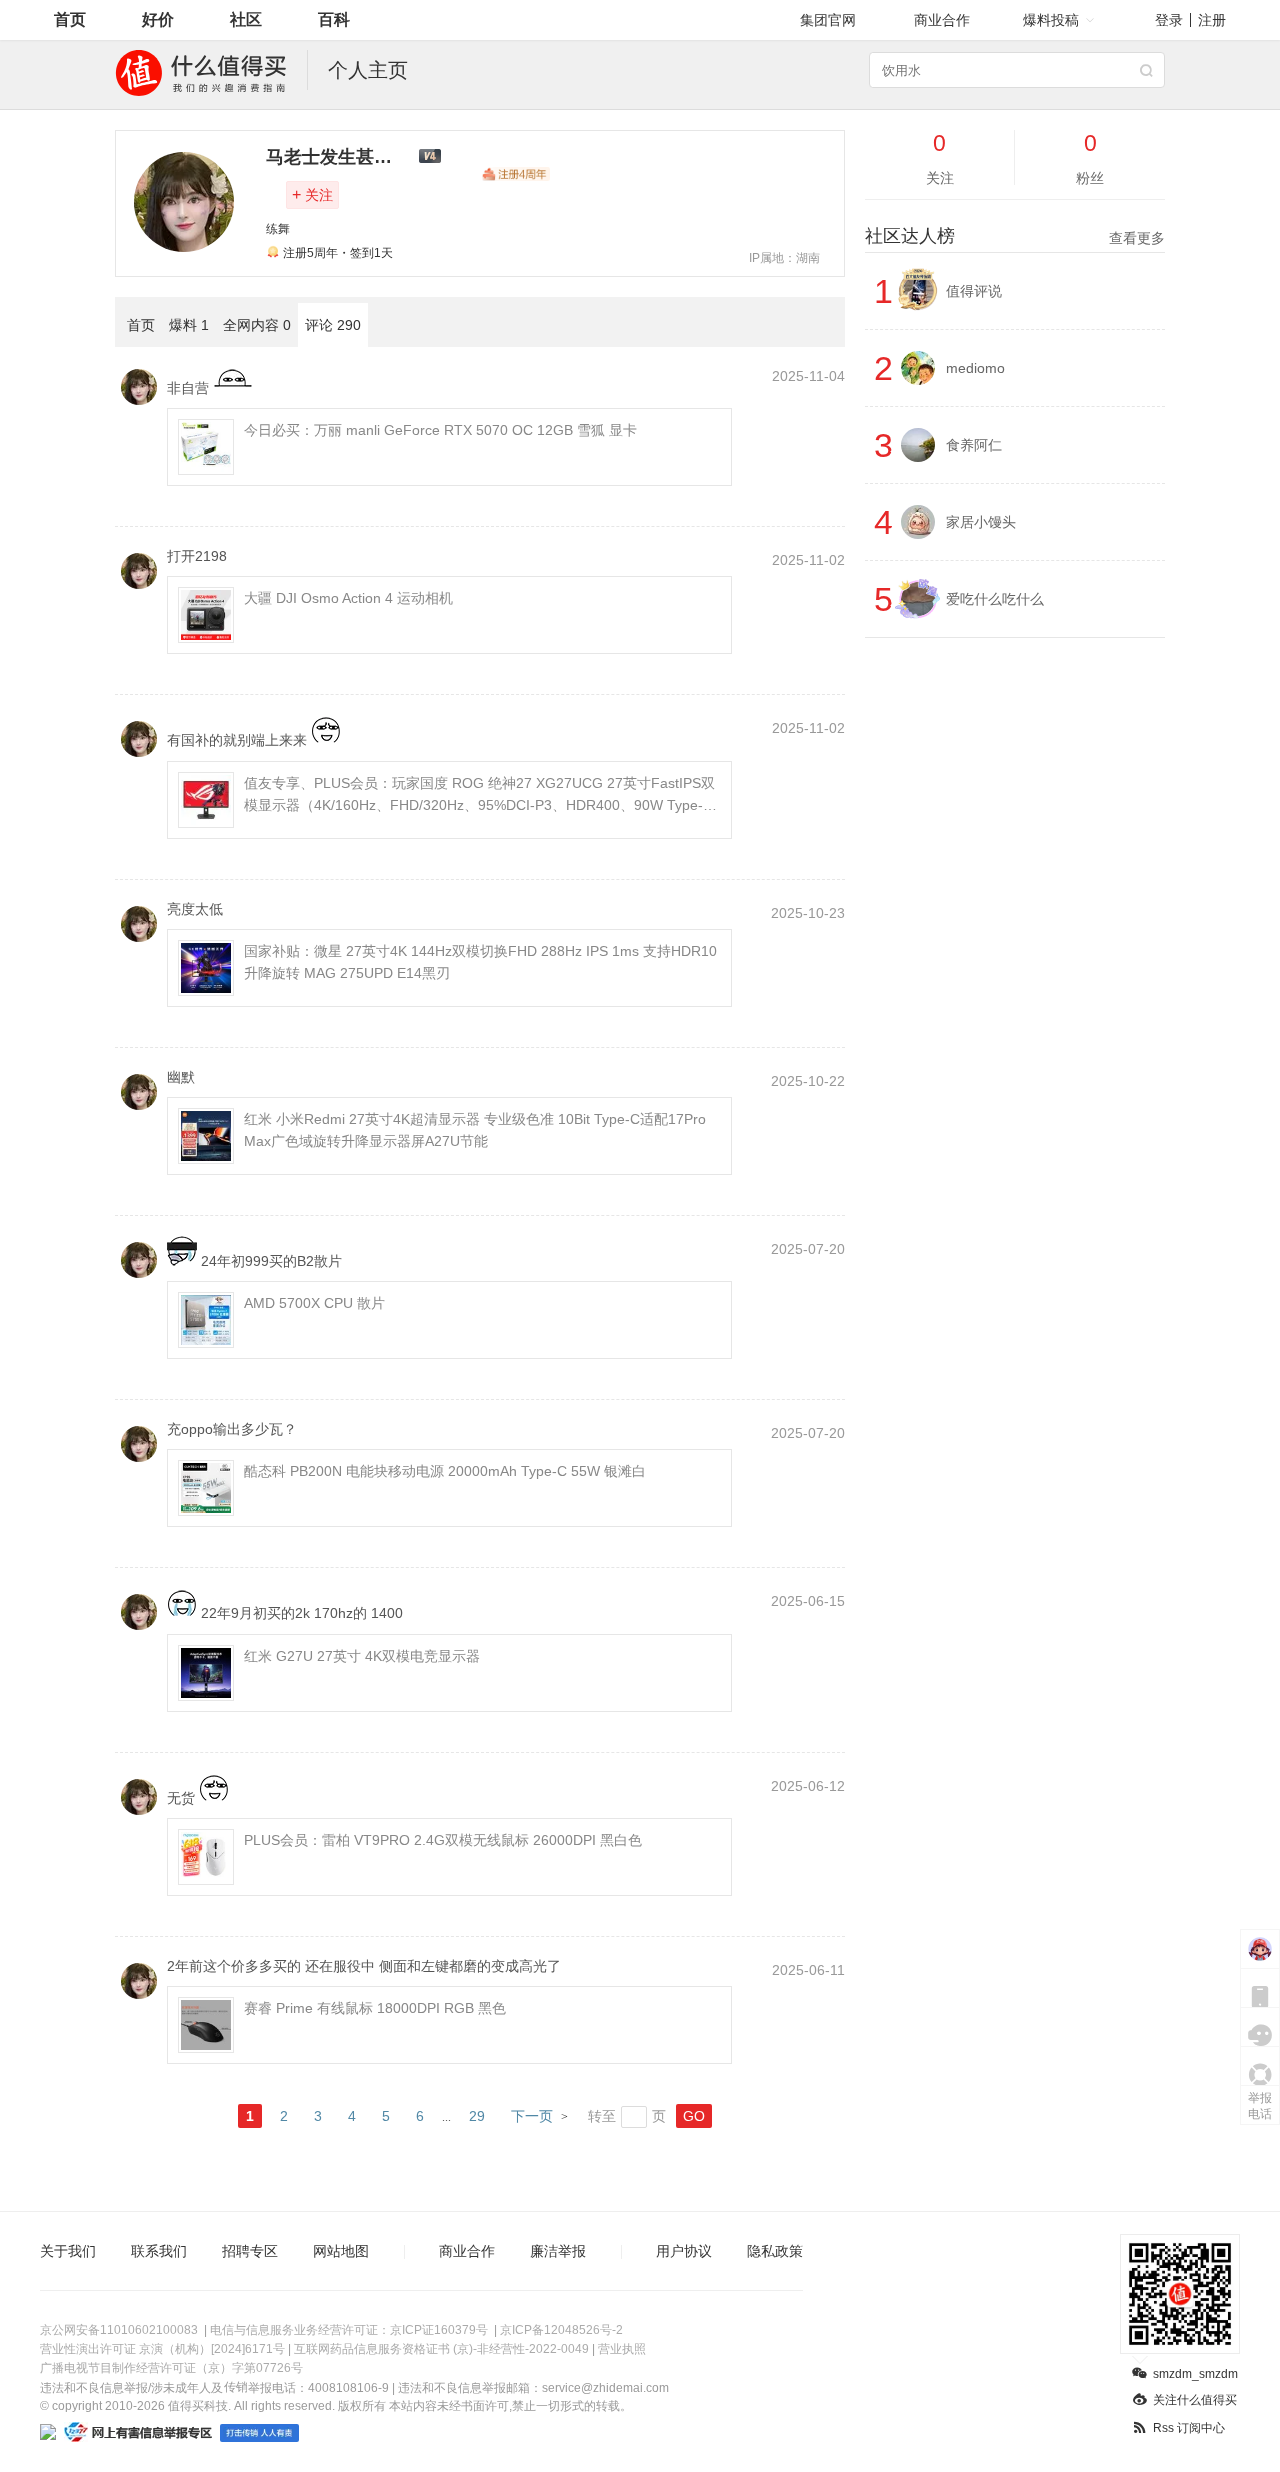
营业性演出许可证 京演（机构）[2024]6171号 (162, 2349)
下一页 (532, 2116)
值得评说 (974, 291)
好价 (158, 19)
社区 (246, 19)
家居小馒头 (981, 522)
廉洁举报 (558, 2251)
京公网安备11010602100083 (119, 2330)
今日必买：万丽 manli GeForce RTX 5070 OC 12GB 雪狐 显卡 (440, 430)
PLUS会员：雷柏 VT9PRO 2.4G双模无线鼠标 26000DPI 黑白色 (443, 1840)
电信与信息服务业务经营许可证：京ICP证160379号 (349, 2330)
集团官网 (828, 20)
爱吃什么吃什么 (995, 599)
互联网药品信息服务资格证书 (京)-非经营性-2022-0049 (441, 2349)
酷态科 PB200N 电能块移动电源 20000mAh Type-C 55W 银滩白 (445, 1471)
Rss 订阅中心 (1189, 2428)
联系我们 (159, 2251)
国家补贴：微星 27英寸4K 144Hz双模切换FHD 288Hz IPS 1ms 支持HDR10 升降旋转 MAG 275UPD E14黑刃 (480, 962)
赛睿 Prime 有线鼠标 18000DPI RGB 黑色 (375, 2008)
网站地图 (341, 2251)
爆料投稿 (1051, 20)
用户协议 (684, 2251)
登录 (1169, 20)
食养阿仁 (974, 445)
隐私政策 (775, 2251)
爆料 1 (189, 325)
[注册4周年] (516, 174)
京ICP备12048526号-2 (561, 2330)
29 (477, 2116)
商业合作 (942, 20)
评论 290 (333, 325)
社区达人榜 (1015, 236)
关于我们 (68, 2251)
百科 (334, 19)
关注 (312, 194)
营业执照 (622, 2349)
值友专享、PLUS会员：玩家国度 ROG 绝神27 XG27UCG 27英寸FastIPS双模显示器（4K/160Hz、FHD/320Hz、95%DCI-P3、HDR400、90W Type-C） (479, 795)
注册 (1212, 20)
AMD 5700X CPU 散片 (314, 1303)
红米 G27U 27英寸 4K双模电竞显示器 (362, 1656)
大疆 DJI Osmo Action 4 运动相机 (348, 598)
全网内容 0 (257, 325)
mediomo (975, 368)
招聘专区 (250, 2251)
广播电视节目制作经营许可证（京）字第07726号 (171, 2368)
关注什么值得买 (1195, 2400)
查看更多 (1137, 238)
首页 (70, 19)
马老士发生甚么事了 (347, 157)
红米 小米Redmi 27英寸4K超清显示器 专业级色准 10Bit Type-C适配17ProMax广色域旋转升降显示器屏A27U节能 (475, 1130)
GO (694, 2116)
